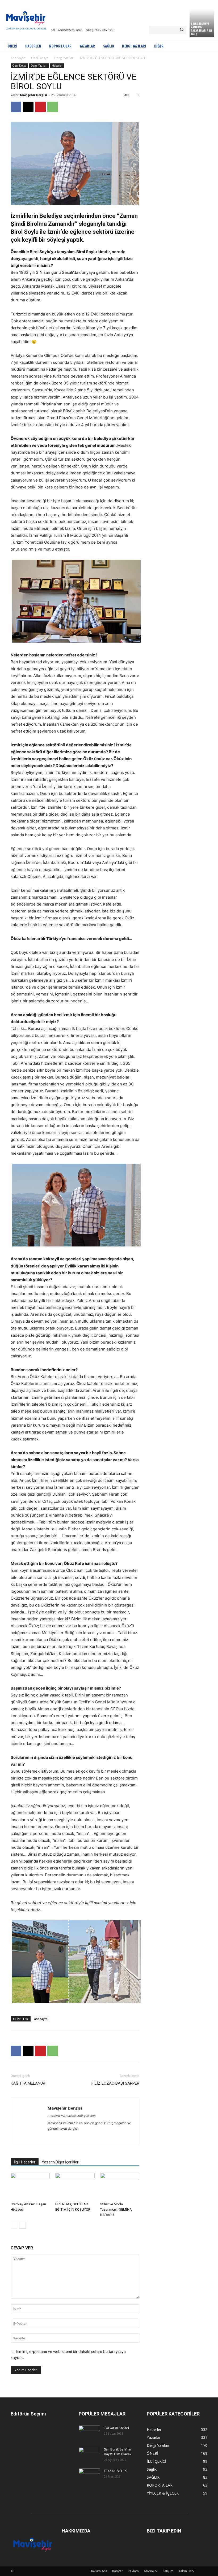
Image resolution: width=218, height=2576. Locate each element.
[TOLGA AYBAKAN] (89, 2432)
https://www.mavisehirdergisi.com (72, 2116)
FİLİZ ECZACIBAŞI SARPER (115, 2083)
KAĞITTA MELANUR (28, 2083)
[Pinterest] (40, 107)
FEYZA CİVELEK (115, 2471)
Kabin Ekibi (186, 2571)
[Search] (182, 30)
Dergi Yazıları (64, 58)
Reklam (133, 2571)
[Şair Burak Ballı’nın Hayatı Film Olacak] (89, 2454)
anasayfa (41, 2019)
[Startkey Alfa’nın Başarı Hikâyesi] (30, 2186)
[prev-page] (14, 2225)
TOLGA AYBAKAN (116, 2428)
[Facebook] (16, 107)
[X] (28, 107)
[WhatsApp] (53, 107)
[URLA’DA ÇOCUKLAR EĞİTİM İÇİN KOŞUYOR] (75, 2186)
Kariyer (118, 2571)
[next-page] (22, 2225)
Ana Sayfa (18, 58)
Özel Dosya (40, 58)
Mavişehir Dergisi (33, 95)
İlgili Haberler (25, 2162)
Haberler (57, 66)
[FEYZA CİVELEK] (89, 2475)
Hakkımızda (98, 2571)
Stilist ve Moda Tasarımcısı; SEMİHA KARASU (116, 2209)
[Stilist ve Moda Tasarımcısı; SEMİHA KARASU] (120, 2186)
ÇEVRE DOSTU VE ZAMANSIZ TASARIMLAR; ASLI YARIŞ (201, 29)
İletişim (168, 2571)
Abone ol (151, 2571)
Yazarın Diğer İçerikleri (60, 2162)
